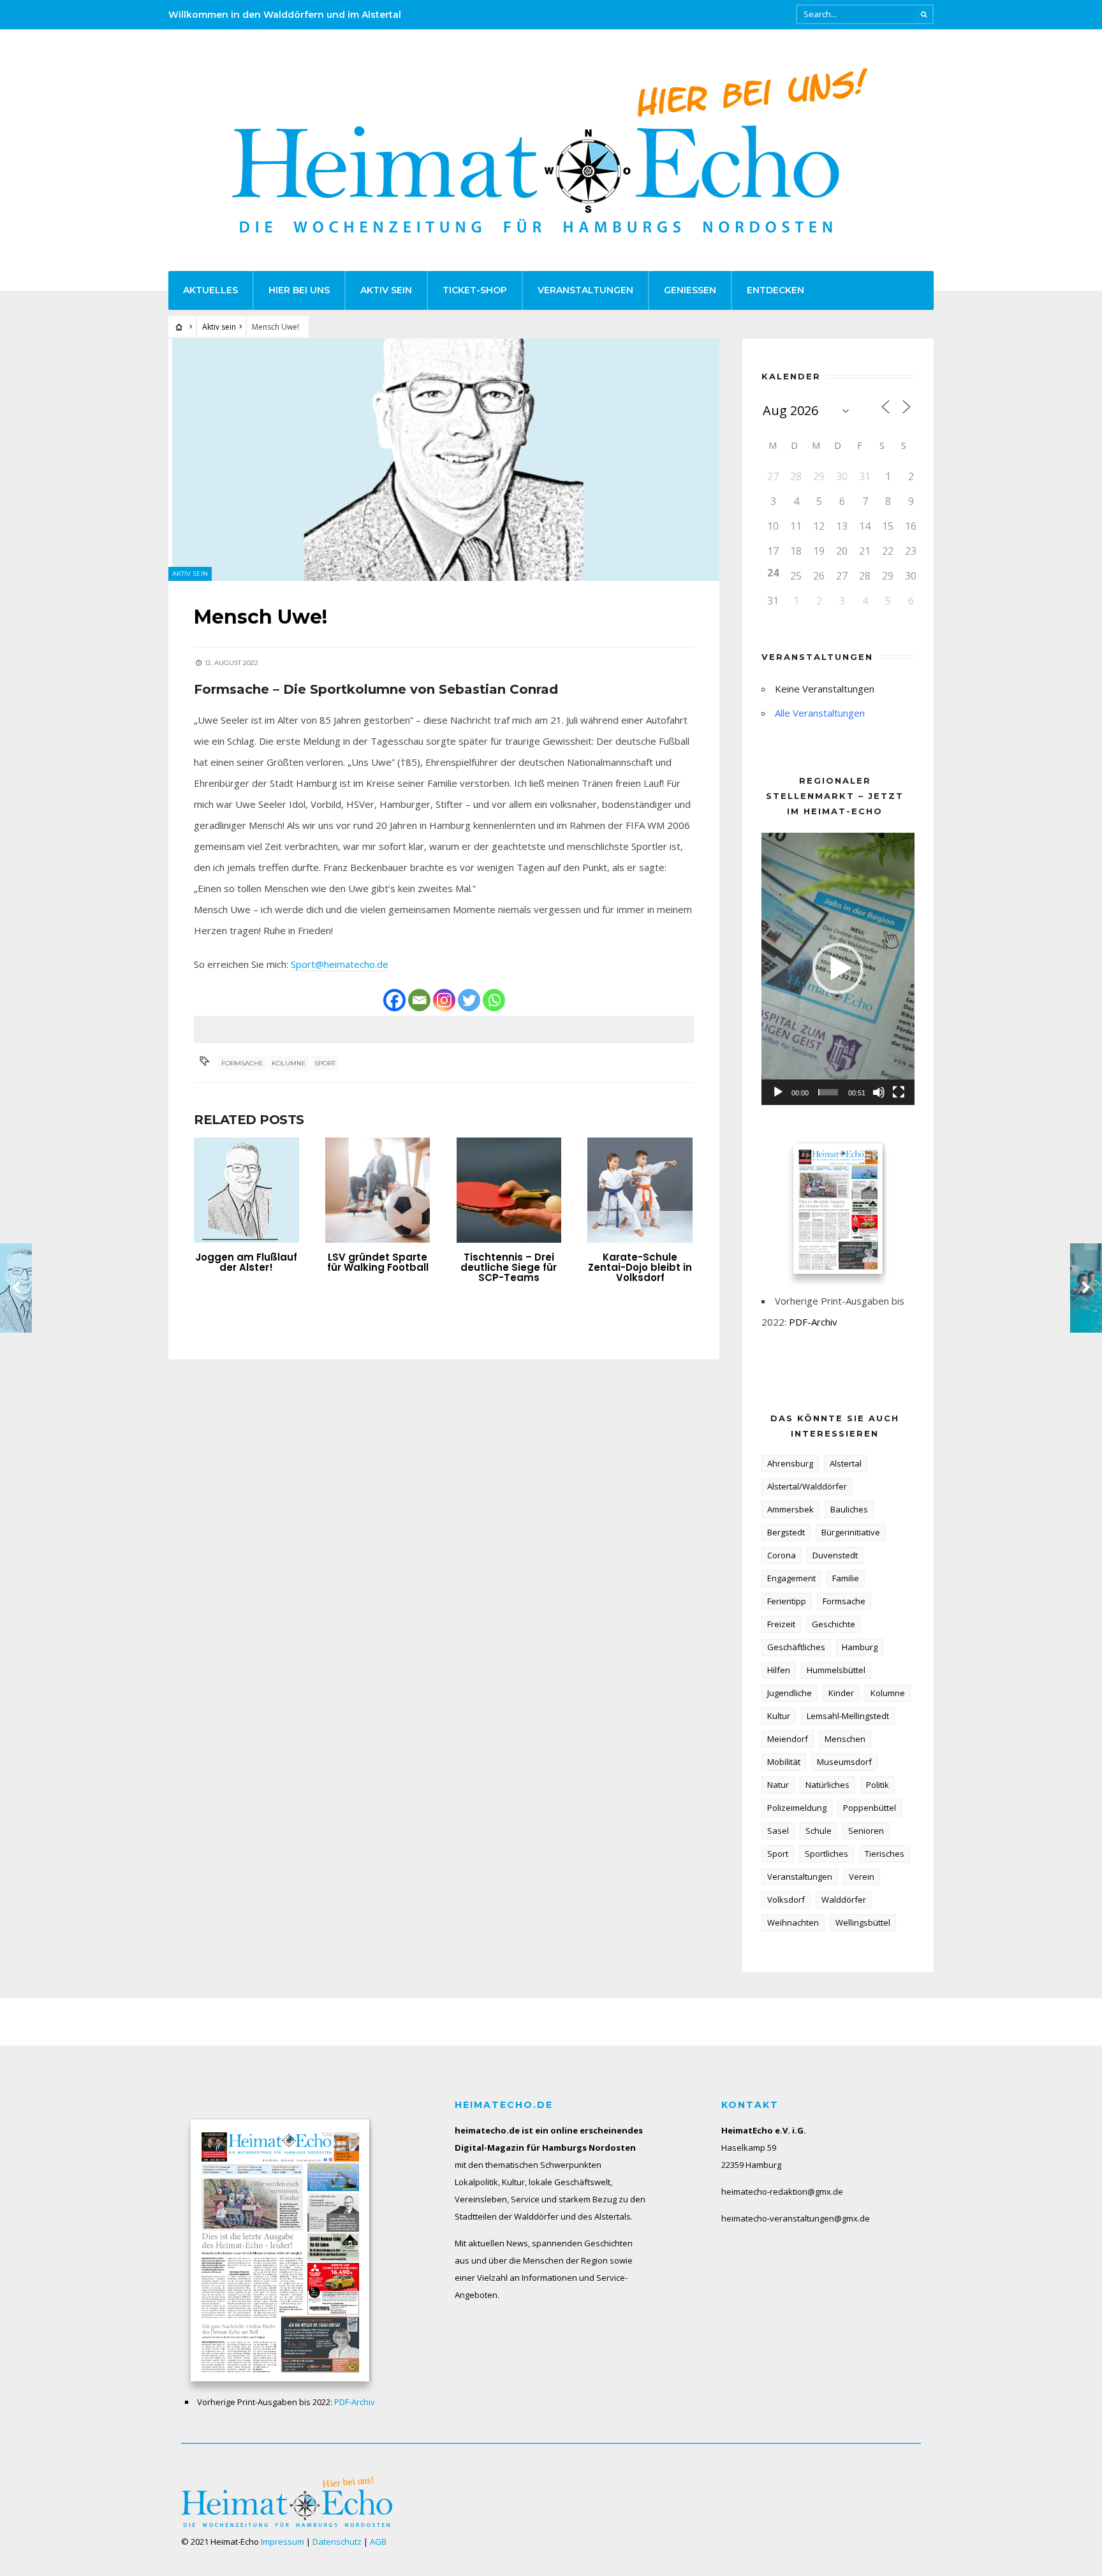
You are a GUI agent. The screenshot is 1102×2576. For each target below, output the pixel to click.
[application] (838, 969)
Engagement (791, 1578)
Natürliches (827, 1785)
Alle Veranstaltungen (820, 713)
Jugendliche (790, 1693)
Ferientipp (787, 1601)
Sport (325, 1063)
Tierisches (885, 1854)
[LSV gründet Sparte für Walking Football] (378, 1190)
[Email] (419, 1000)
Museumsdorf (844, 1762)
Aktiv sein (386, 290)
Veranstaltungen (585, 290)
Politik (878, 1785)
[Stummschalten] (879, 1092)
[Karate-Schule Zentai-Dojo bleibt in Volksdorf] (640, 1190)
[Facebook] (394, 1000)
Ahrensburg (790, 1463)
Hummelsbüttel (836, 1670)
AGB (378, 2542)
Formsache (242, 1063)
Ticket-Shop (475, 290)
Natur (778, 1785)
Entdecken (775, 290)
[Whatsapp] (494, 1000)
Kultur (779, 1716)
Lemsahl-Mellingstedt (848, 1716)
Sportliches (826, 1854)
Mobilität (784, 1762)
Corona (782, 1555)
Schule (819, 1831)
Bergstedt (786, 1532)
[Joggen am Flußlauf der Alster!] (246, 1190)
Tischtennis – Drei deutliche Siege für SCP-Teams (509, 1267)
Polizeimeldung (797, 1808)
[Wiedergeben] (778, 1092)
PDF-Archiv (813, 1322)
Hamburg (860, 1647)
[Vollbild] (899, 1092)
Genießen (690, 290)
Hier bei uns (299, 290)
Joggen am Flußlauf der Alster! (246, 1262)
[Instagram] (444, 1000)
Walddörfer (844, 1899)
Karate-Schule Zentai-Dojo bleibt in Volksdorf (640, 1267)
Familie (846, 1578)
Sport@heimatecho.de (340, 964)
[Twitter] (469, 1000)
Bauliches (849, 1509)
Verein (862, 1877)
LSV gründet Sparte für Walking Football (378, 1262)
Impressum (283, 2542)
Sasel (778, 1831)
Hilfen (779, 1670)
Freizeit (781, 1624)
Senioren (866, 1831)
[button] (838, 969)
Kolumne (289, 1063)
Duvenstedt (835, 1555)
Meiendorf (788, 1739)
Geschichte (834, 1624)
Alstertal (846, 1463)
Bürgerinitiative (851, 1532)
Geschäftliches (796, 1647)
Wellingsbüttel (863, 1922)
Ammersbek (790, 1509)
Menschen (845, 1739)
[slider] (828, 1092)
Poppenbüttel (870, 1808)
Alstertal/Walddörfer (807, 1486)
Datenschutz (337, 2542)
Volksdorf (786, 1899)
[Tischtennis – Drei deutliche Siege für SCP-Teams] (509, 1190)
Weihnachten (793, 1922)
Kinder (841, 1693)
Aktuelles (210, 290)
